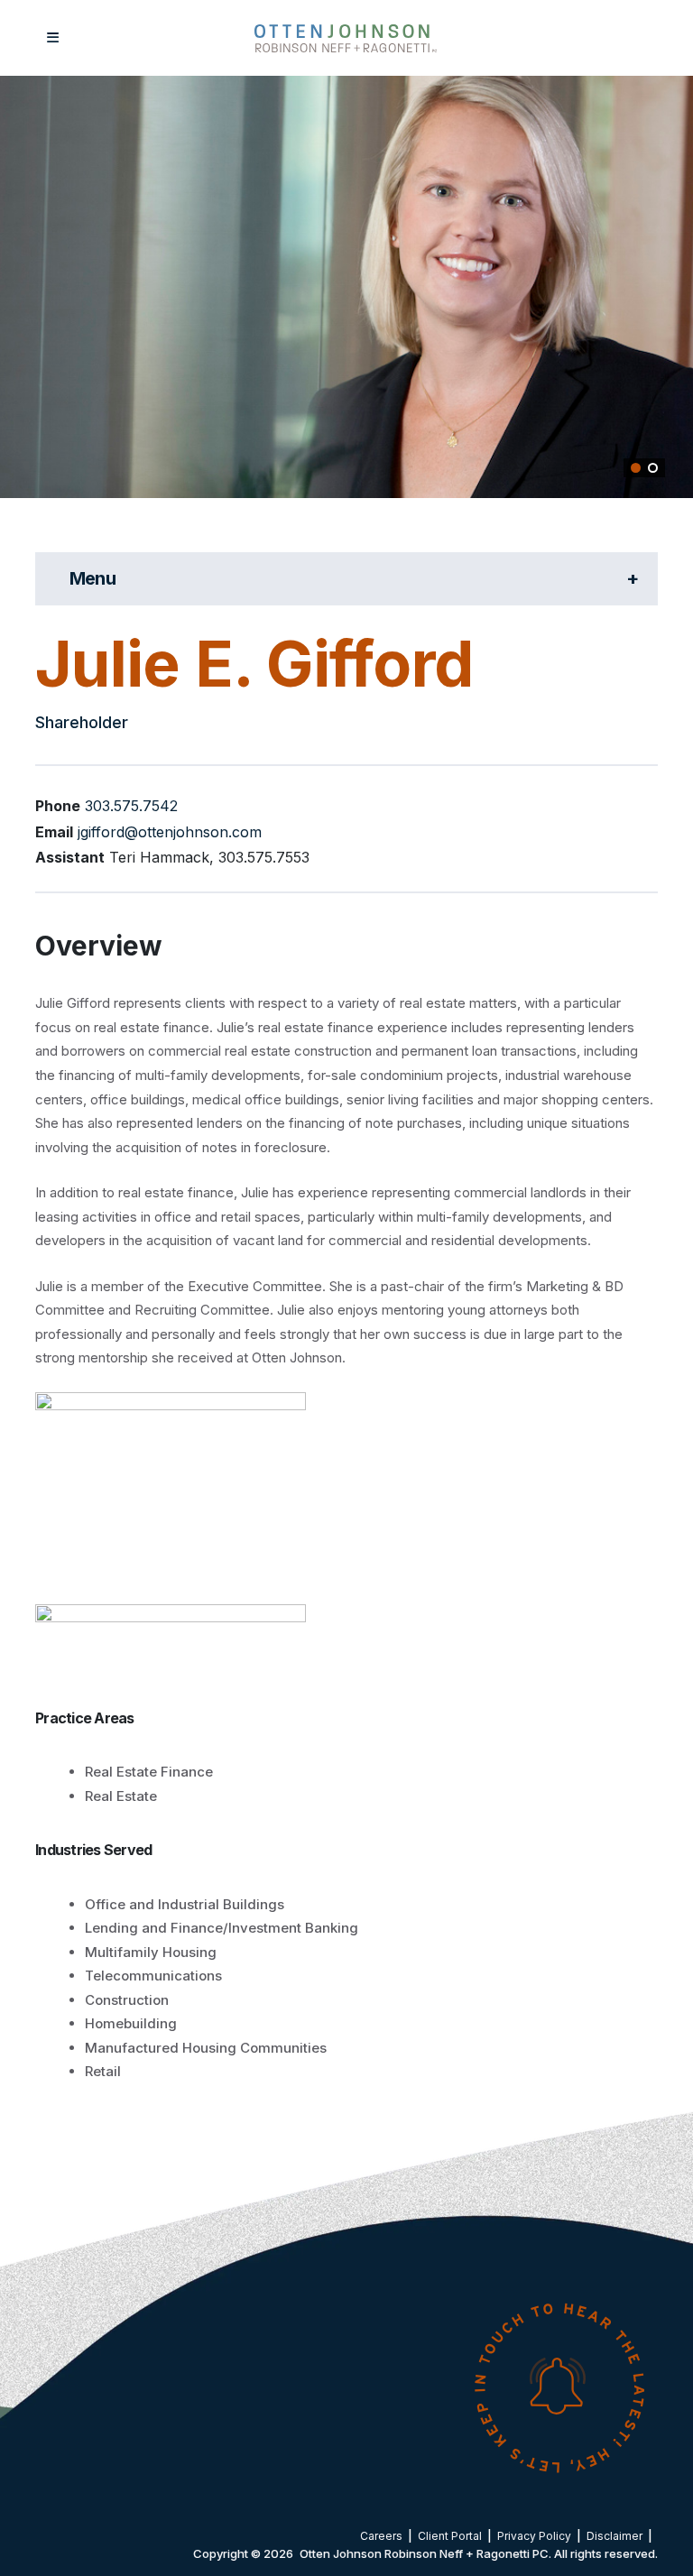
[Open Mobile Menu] (53, 38)
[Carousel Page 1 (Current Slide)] (636, 468)
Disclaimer (614, 2536)
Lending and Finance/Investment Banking (222, 1928)
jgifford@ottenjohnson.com (170, 832)
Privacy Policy (534, 2536)
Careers (381, 2536)
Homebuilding (131, 2023)
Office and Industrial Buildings (185, 1904)
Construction (127, 2000)
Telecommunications (153, 1976)
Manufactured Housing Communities (206, 2048)
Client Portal (450, 2536)
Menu (255, 578)
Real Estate (121, 1796)
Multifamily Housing (151, 1952)
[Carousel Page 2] (653, 468)
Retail (103, 2071)
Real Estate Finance (149, 1772)
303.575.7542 (131, 806)
